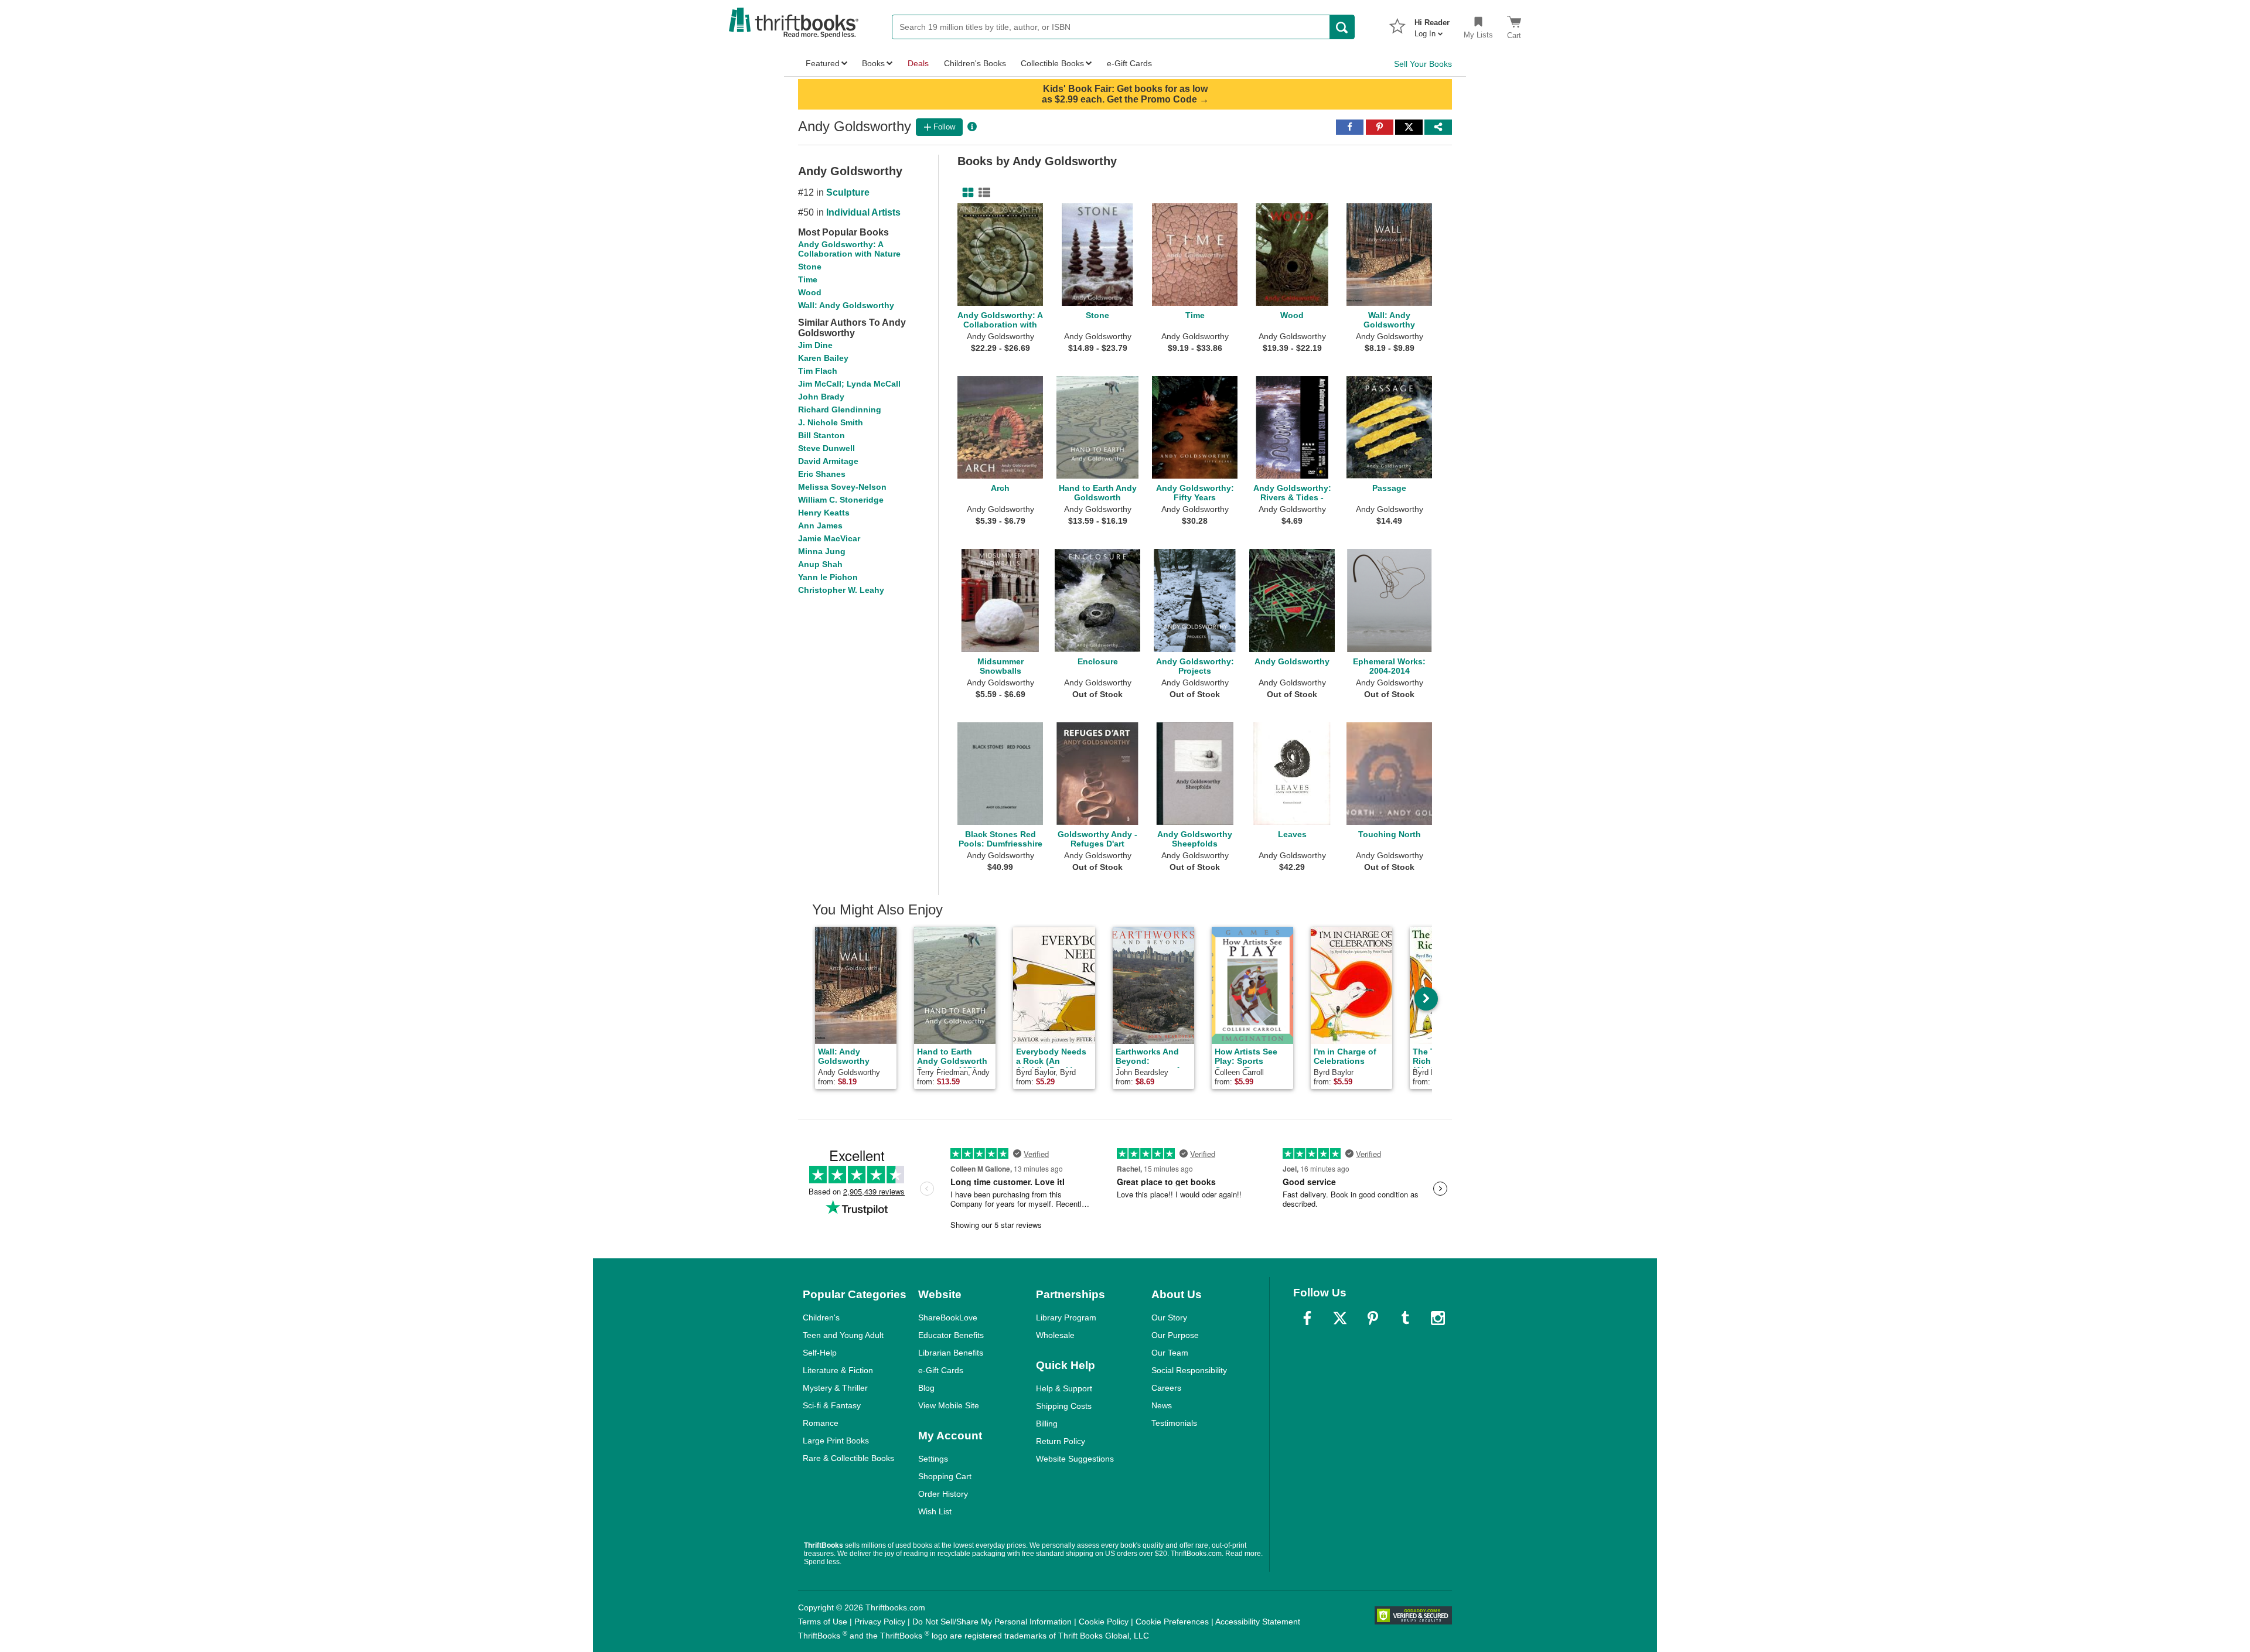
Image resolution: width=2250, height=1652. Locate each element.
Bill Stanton (821, 435)
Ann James (820, 525)
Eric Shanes (822, 474)
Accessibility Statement (1258, 1622)
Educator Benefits (951, 1335)
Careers (1166, 1388)
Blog (926, 1388)
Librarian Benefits (951, 1353)
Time (808, 279)
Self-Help (820, 1353)
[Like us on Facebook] (1307, 1318)
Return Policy (1061, 1441)
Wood (810, 292)
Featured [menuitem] (823, 63)
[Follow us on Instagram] (1438, 1318)
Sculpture (848, 192)
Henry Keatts (824, 513)
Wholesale (1055, 1335)
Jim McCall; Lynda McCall (849, 384)
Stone (810, 267)
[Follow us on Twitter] (1340, 1318)
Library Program (1066, 1317)
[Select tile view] (982, 193)
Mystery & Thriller (835, 1388)
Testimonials (1174, 1423)
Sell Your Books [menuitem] (1423, 64)
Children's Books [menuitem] (975, 63)
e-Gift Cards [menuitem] (1129, 63)
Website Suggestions (1075, 1459)
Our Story (1169, 1317)
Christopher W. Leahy (841, 590)
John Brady (821, 397)
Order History (943, 1494)
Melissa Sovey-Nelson (842, 487)
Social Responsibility (1189, 1370)
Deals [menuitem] (918, 63)
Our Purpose (1175, 1335)
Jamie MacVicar (829, 538)
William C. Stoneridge (841, 500)
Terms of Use (823, 1622)
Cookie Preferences (1172, 1622)
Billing (1047, 1424)
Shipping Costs (1064, 1406)
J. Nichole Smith (831, 422)
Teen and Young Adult (843, 1335)
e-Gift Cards (941, 1370)
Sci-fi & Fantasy (832, 1405)
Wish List (935, 1511)
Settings (933, 1459)
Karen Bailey (823, 358)
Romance (821, 1423)
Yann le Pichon (828, 577)
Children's (821, 1317)
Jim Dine (815, 345)
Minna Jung (822, 551)
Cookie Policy (1104, 1622)
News (1162, 1405)
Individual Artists (863, 212)
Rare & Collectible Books (848, 1458)
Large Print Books (836, 1441)
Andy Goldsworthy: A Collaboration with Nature (849, 249)
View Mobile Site (949, 1405)
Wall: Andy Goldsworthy (846, 305)
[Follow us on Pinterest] (1373, 1318)
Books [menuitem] (873, 63)
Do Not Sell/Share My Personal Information (992, 1622)
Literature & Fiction (838, 1370)
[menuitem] (1432, 25)
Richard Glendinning (840, 409)
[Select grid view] (966, 193)
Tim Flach (818, 371)
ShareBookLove (948, 1317)
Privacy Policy (880, 1622)
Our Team (1170, 1353)
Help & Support (1064, 1388)
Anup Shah (820, 564)
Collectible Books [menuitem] (1052, 63)
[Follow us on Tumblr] (1405, 1318)
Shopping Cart (945, 1476)
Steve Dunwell (826, 448)
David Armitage (828, 461)
